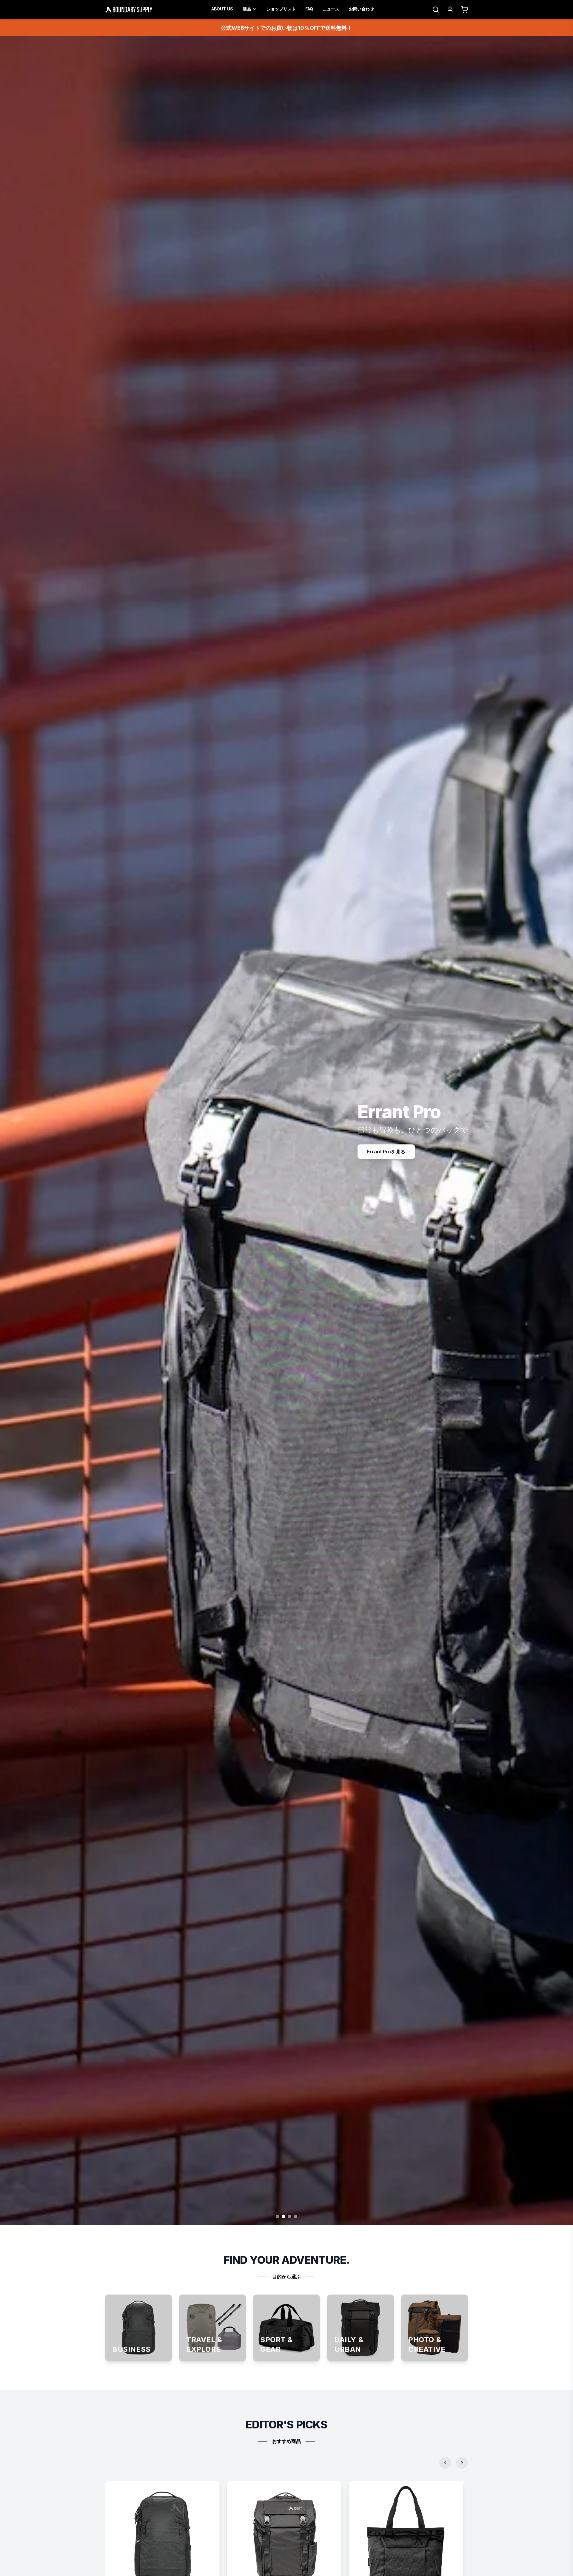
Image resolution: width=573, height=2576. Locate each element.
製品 (247, 9)
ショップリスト (281, 9)
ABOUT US (222, 9)
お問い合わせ (361, 9)
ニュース (331, 9)
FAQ (309, 9)
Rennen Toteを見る (395, 1152)
